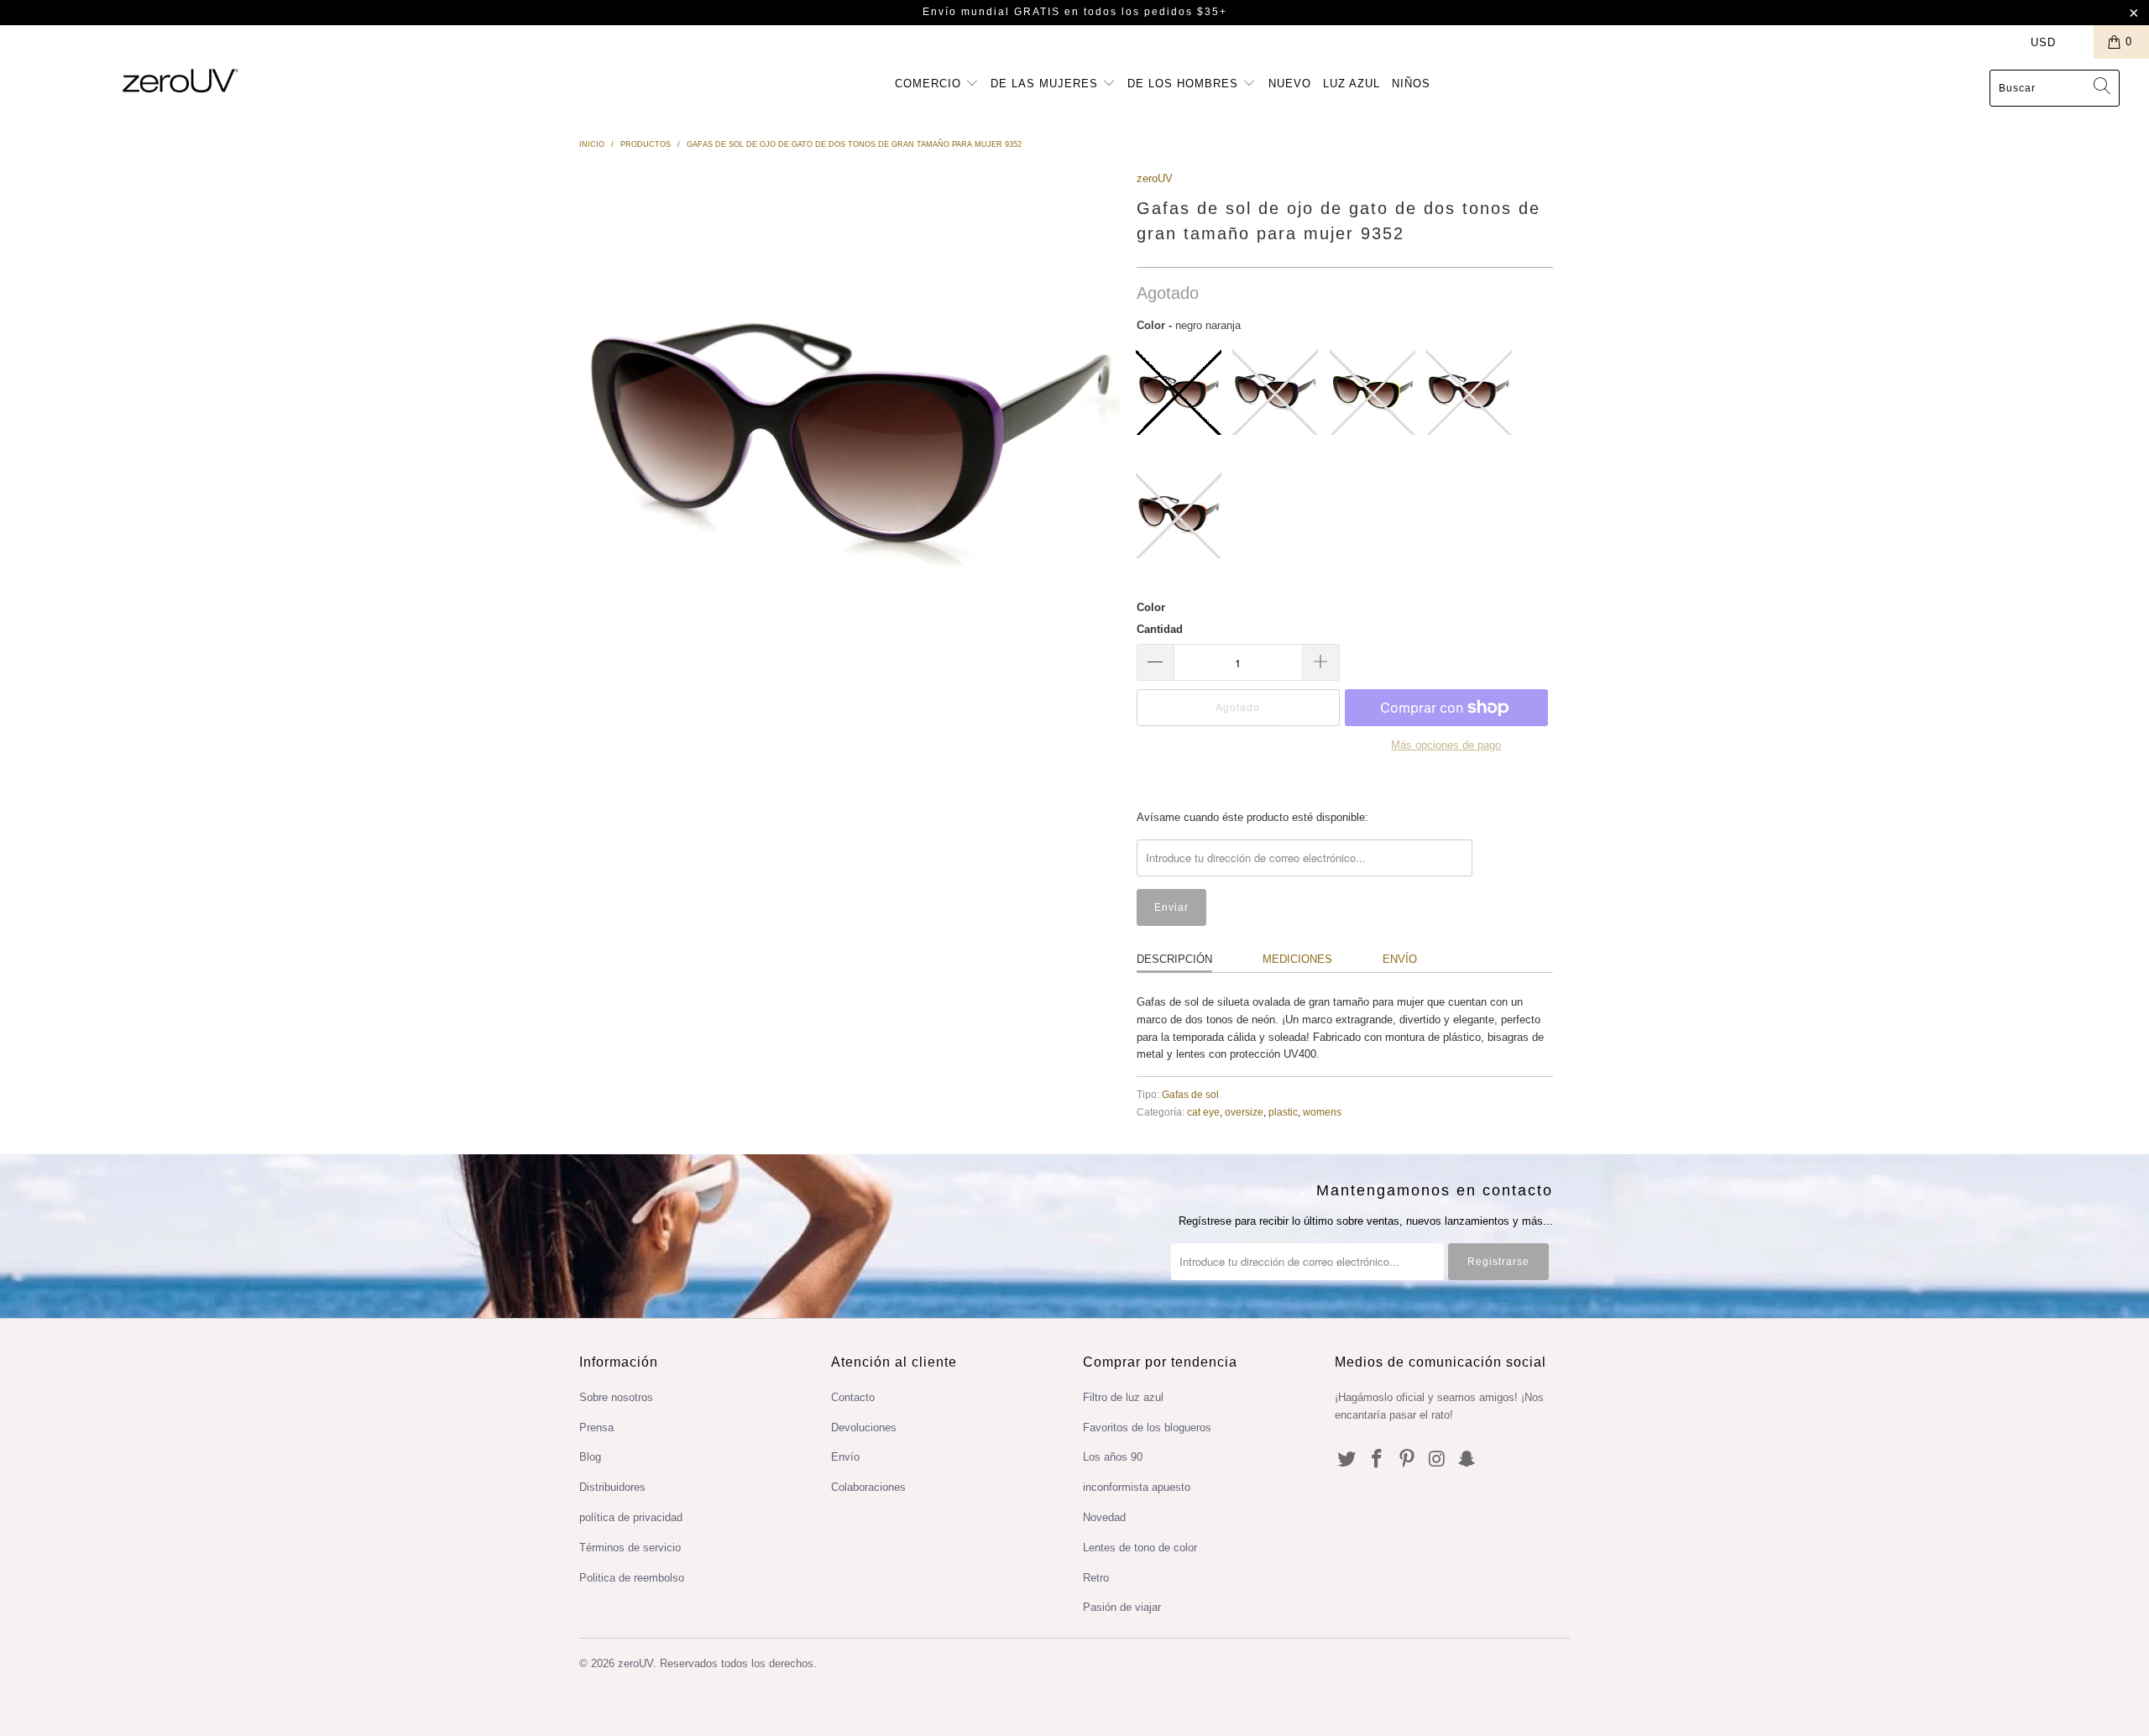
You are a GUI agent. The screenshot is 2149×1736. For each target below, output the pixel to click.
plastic (1283, 1112)
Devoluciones (864, 1427)
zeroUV (1155, 178)
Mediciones (1297, 959)
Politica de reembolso (632, 1578)
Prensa (596, 1427)
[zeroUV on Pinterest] (1407, 1460)
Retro (1096, 1578)
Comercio (930, 84)
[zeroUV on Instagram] (1437, 1460)
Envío (1400, 959)
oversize (1244, 1112)
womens (1322, 1112)
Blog (590, 1457)
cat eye (1203, 1112)
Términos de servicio (630, 1548)
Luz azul (1352, 84)
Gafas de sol (1190, 1094)
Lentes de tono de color (1140, 1548)
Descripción (1174, 959)
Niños (1411, 84)
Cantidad (1160, 629)
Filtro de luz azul (1123, 1397)
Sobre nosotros (616, 1397)
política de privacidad (631, 1517)
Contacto (853, 1397)
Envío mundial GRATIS (991, 12)
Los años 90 (1113, 1457)
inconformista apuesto (1137, 1487)
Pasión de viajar (1122, 1607)
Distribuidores (612, 1487)
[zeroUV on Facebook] (1378, 1460)
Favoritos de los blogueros (1147, 1427)
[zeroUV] (180, 80)
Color (1151, 607)
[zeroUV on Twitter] (1347, 1460)
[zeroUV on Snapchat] (1467, 1460)
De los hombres (1185, 84)
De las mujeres (1046, 84)
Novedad (1104, 1517)
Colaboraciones (868, 1487)
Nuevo (1290, 84)
